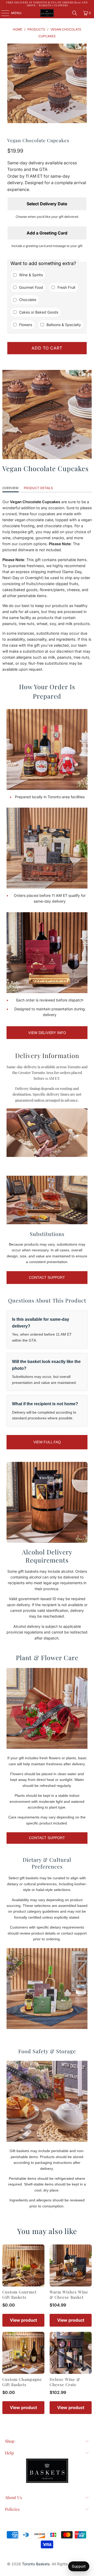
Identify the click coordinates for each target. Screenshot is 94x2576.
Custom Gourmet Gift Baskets (19, 2295)
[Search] (75, 13)
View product (23, 2320)
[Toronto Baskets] (47, 13)
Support (79, 2566)
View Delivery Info (47, 1033)
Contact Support (47, 1277)
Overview (10, 488)
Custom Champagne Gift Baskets (22, 2382)
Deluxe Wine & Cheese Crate (65, 2382)
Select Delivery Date (47, 204)
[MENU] (3, 13)
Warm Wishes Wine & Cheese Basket (69, 2295)
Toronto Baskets (36, 2564)
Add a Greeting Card (47, 233)
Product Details (38, 488)
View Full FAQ (47, 1442)
